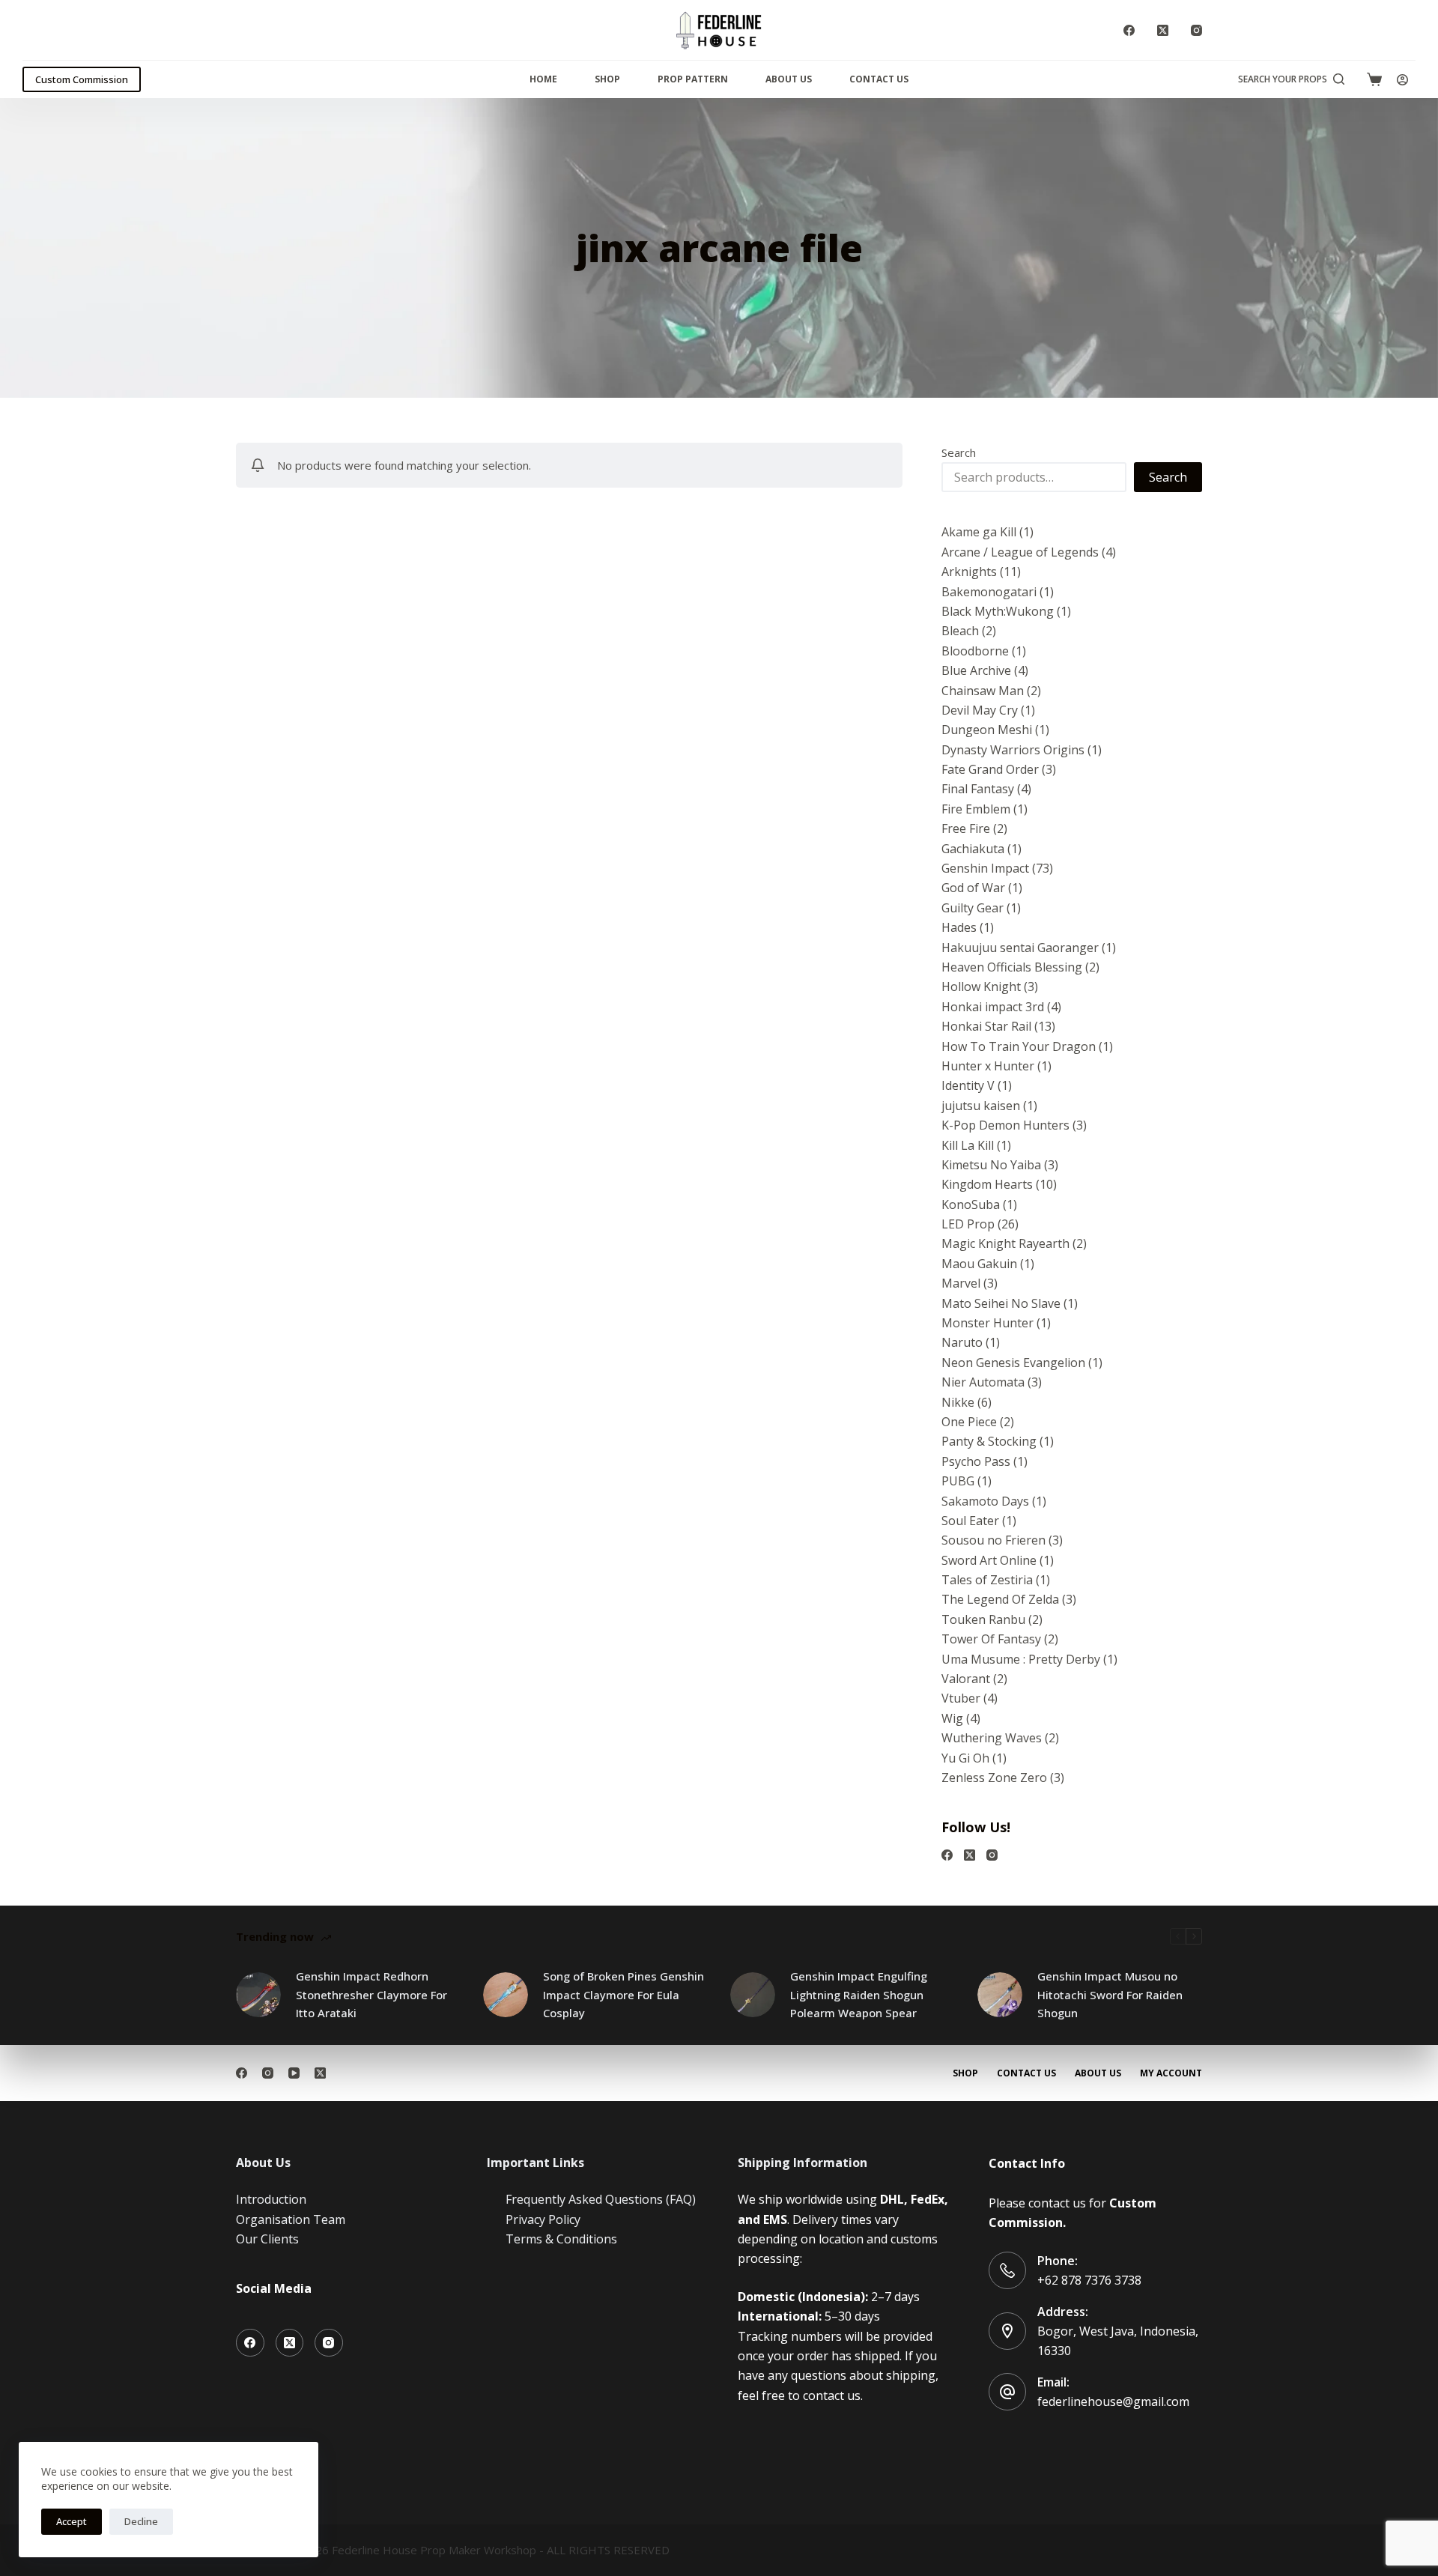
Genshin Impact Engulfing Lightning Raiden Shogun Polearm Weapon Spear (859, 1995)
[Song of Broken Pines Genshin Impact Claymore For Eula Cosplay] (506, 1995)
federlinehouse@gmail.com (1113, 2401)
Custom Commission (82, 79)
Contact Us (879, 79)
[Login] (1402, 80)
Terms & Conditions (561, 2239)
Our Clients (267, 2239)
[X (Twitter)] (1163, 30)
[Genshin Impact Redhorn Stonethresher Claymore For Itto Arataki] (258, 1995)
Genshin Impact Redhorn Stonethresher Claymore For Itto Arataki (371, 1995)
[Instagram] (1196, 30)
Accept (72, 2521)
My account (1171, 2073)
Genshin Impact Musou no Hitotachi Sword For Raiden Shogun (1110, 1995)
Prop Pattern (693, 79)
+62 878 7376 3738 (1089, 2280)
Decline (141, 2521)
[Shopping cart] (1374, 79)
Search (959, 452)
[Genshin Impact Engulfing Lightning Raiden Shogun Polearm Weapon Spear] (753, 1995)
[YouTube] (294, 2073)
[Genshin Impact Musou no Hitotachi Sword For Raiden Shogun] (1000, 1995)
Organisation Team (291, 2219)
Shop (607, 79)
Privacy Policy (543, 2219)
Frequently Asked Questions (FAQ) (601, 2199)
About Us (789, 79)
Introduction (271, 2199)
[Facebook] (1129, 30)
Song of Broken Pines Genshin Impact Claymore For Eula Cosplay (624, 1995)
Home (543, 79)
